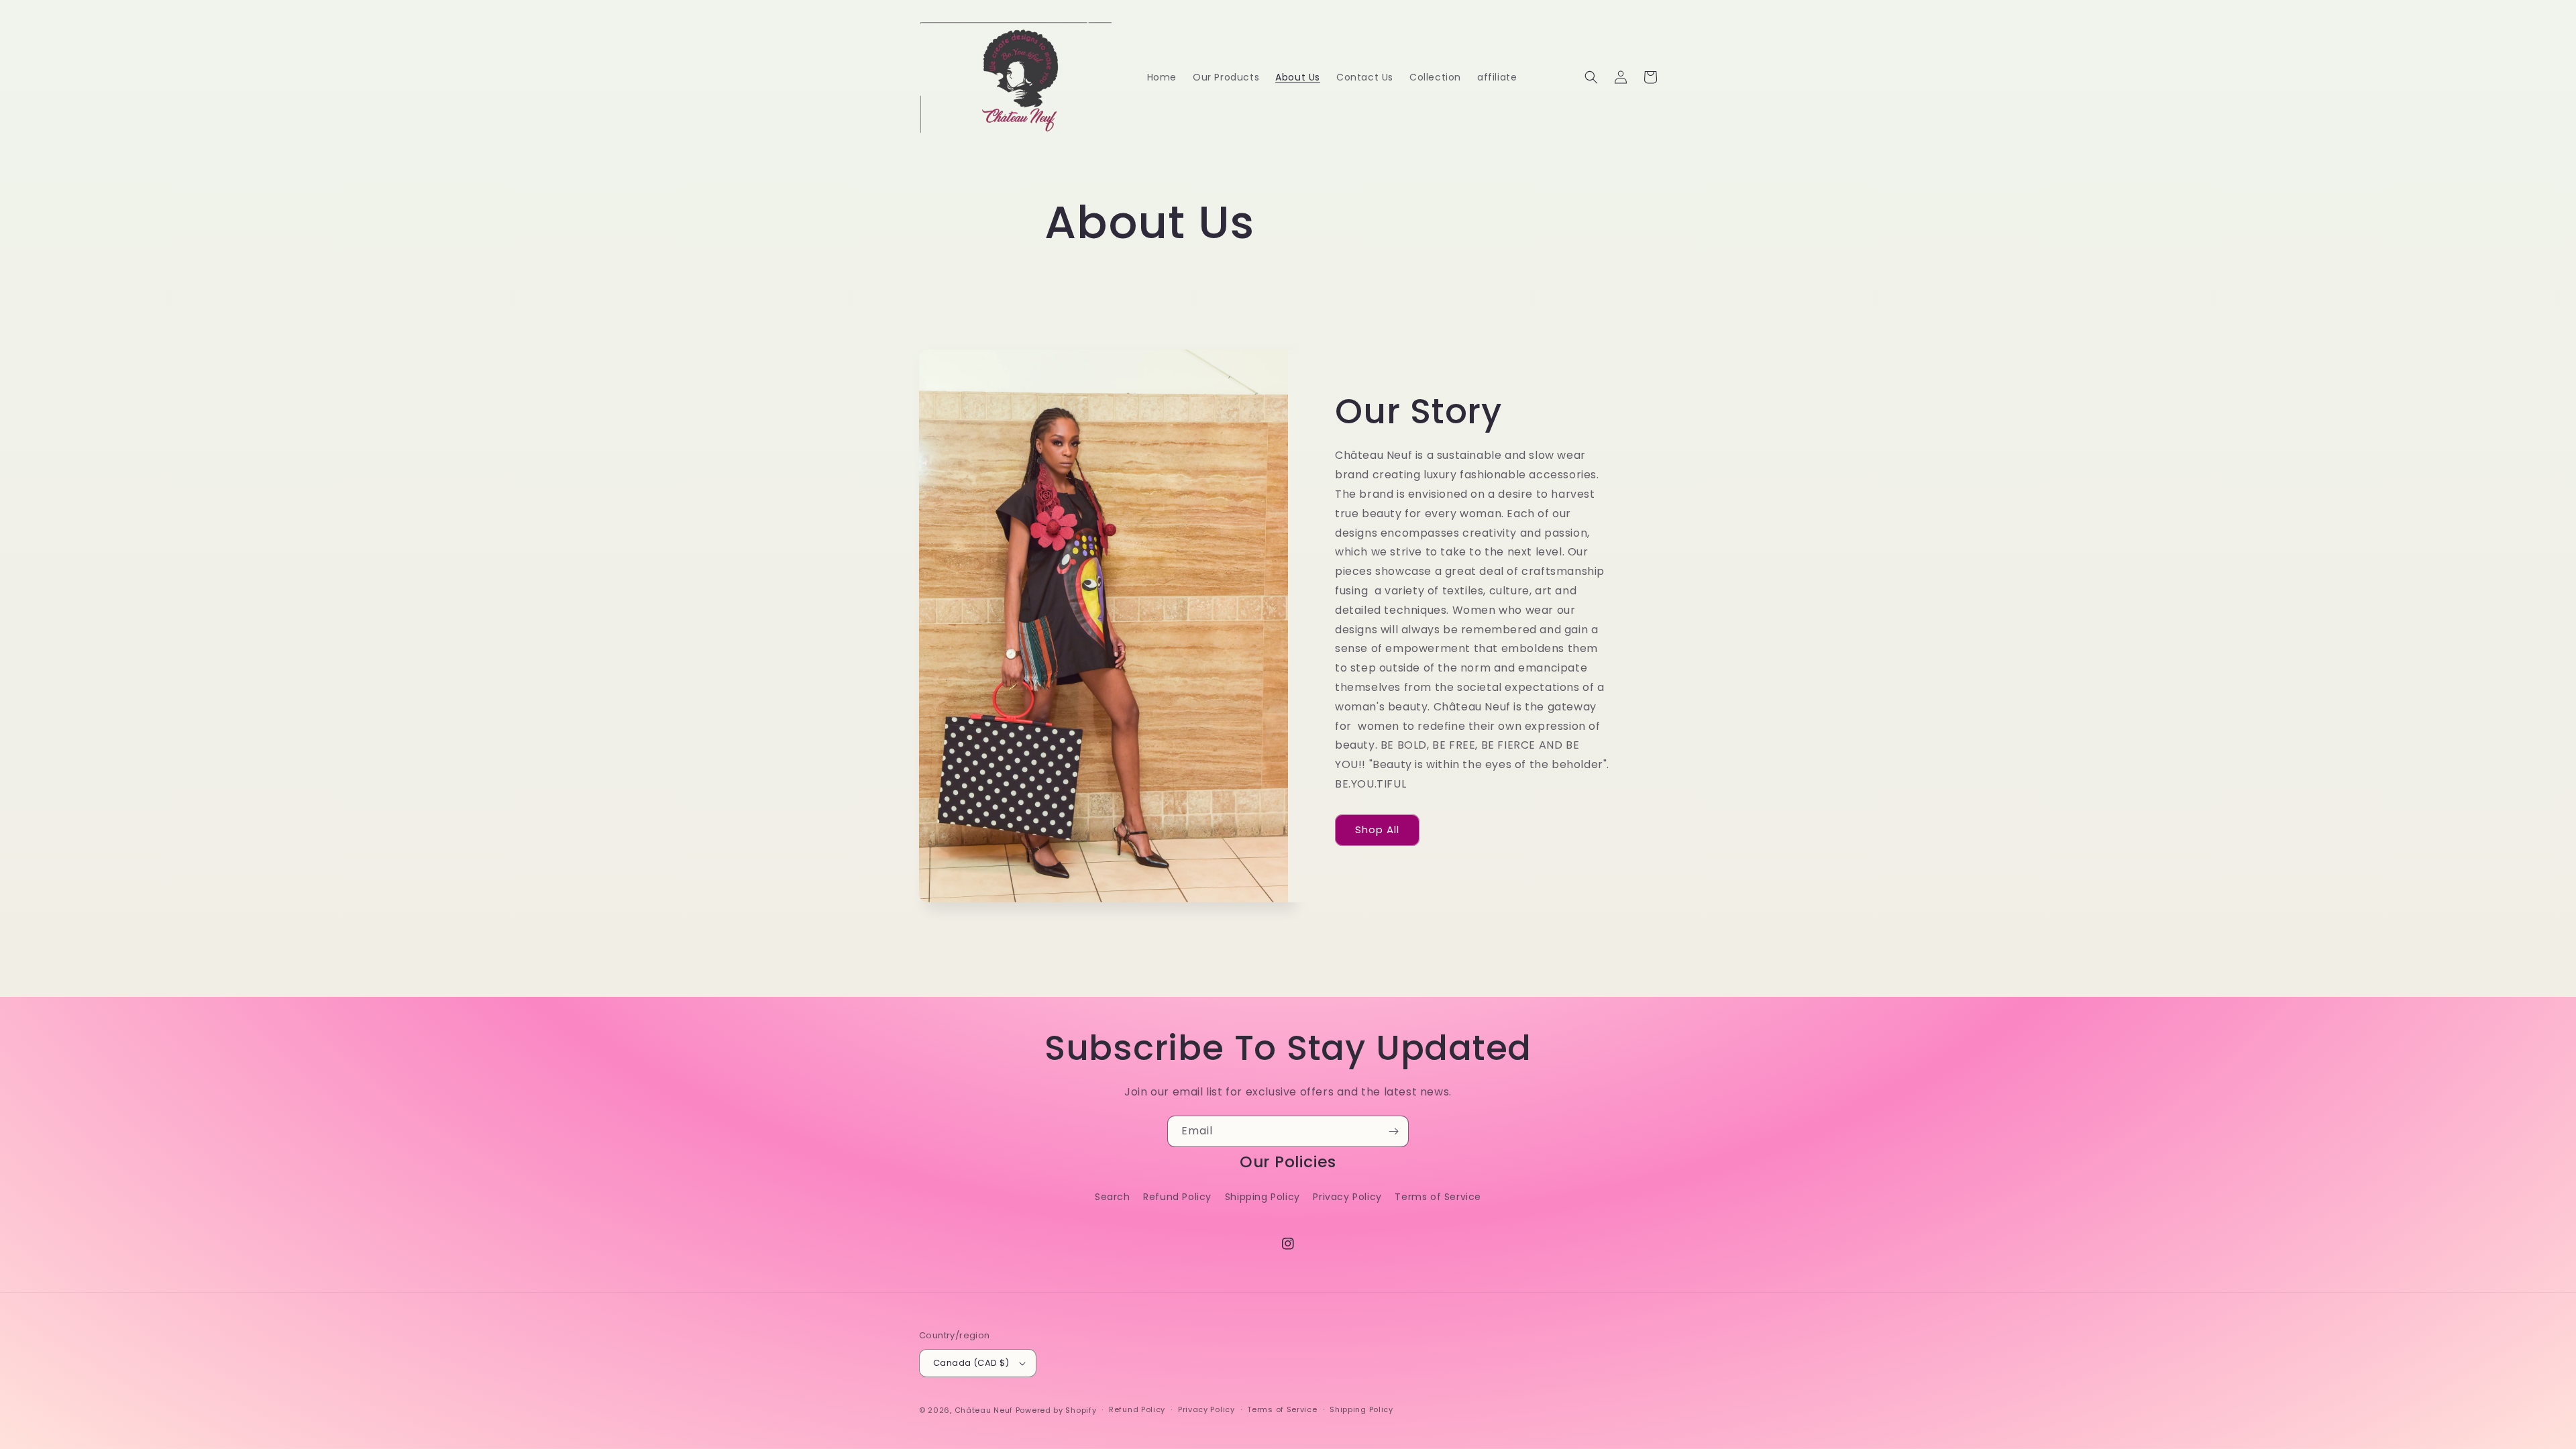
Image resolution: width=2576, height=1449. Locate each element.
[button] (1591, 77)
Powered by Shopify (1056, 1410)
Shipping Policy (1263, 1197)
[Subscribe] (1393, 1131)
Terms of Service (1438, 1197)
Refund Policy (1177, 1197)
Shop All (1377, 829)
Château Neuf (984, 1410)
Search (1113, 1197)
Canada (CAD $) (971, 1363)
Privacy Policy (1347, 1197)
